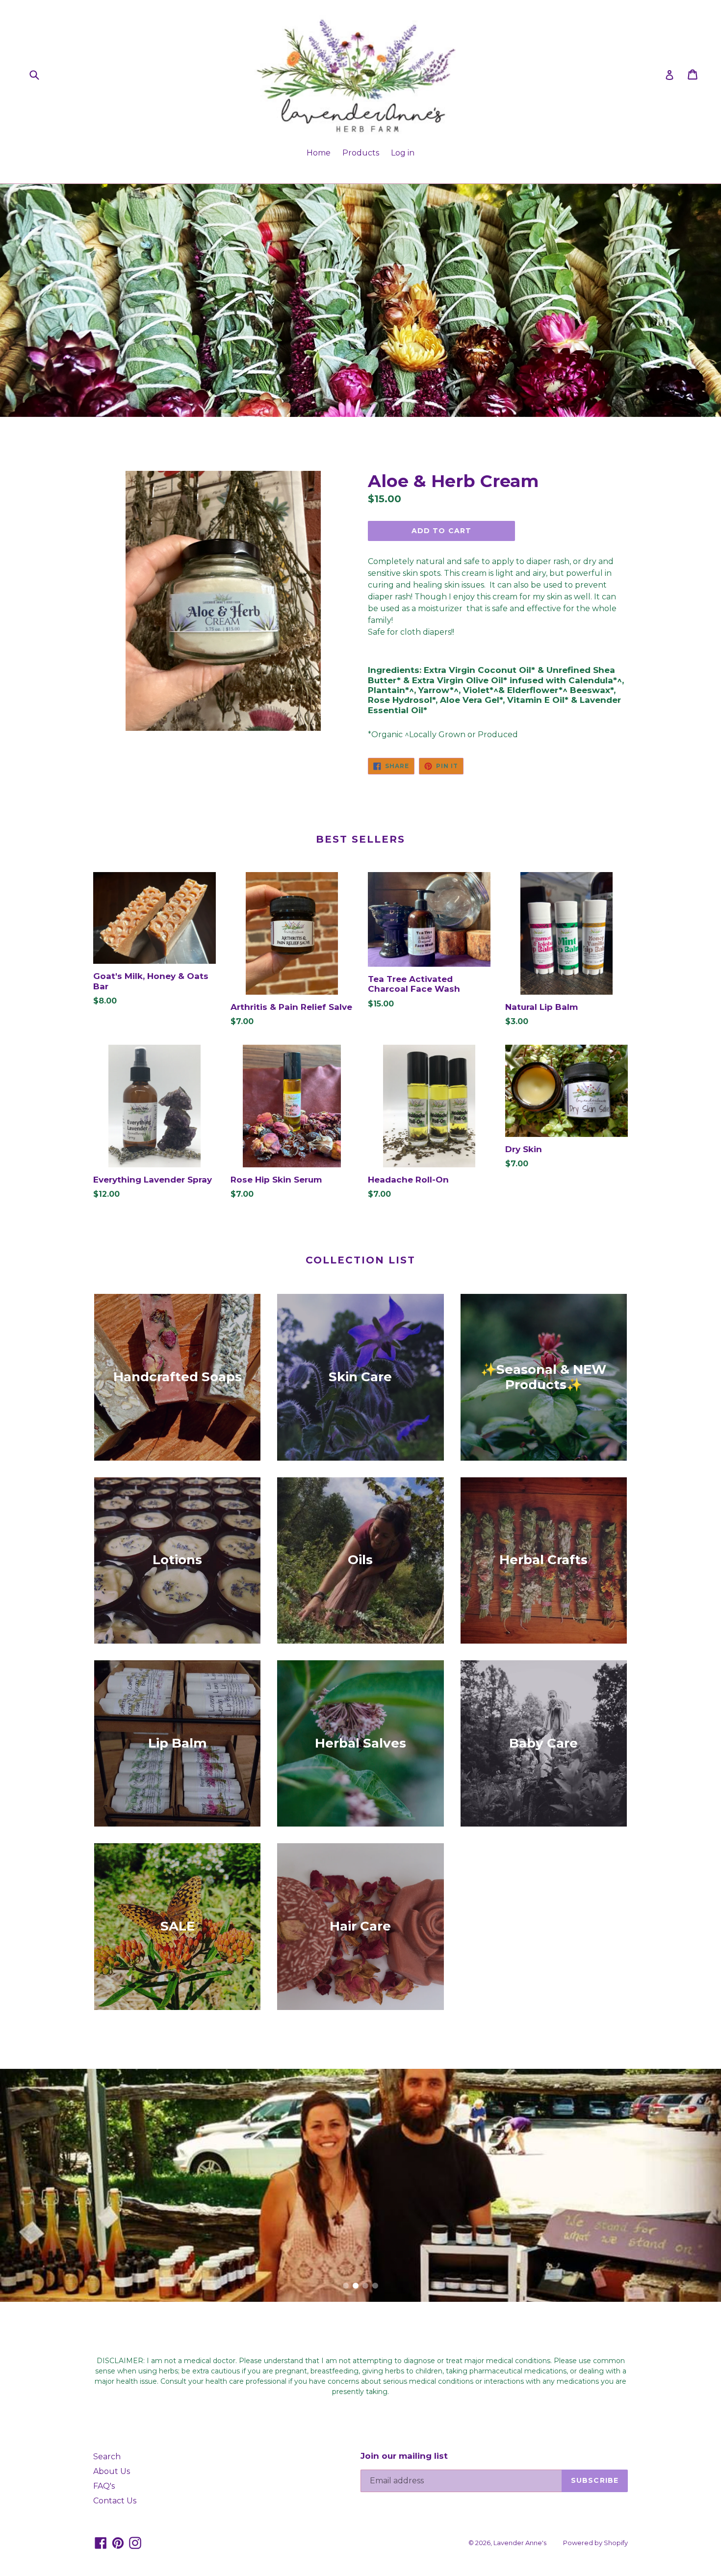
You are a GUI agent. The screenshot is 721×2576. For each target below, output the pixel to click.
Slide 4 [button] (375, 2286)
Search (107, 2457)
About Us (112, 2471)
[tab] (346, 2286)
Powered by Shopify (595, 2543)
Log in (403, 153)
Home (319, 153)
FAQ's (104, 2486)
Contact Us (115, 2501)
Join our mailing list (404, 2456)
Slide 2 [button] (356, 2286)
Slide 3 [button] (365, 2286)
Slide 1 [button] (346, 2286)
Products (361, 153)
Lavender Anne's (520, 2543)
